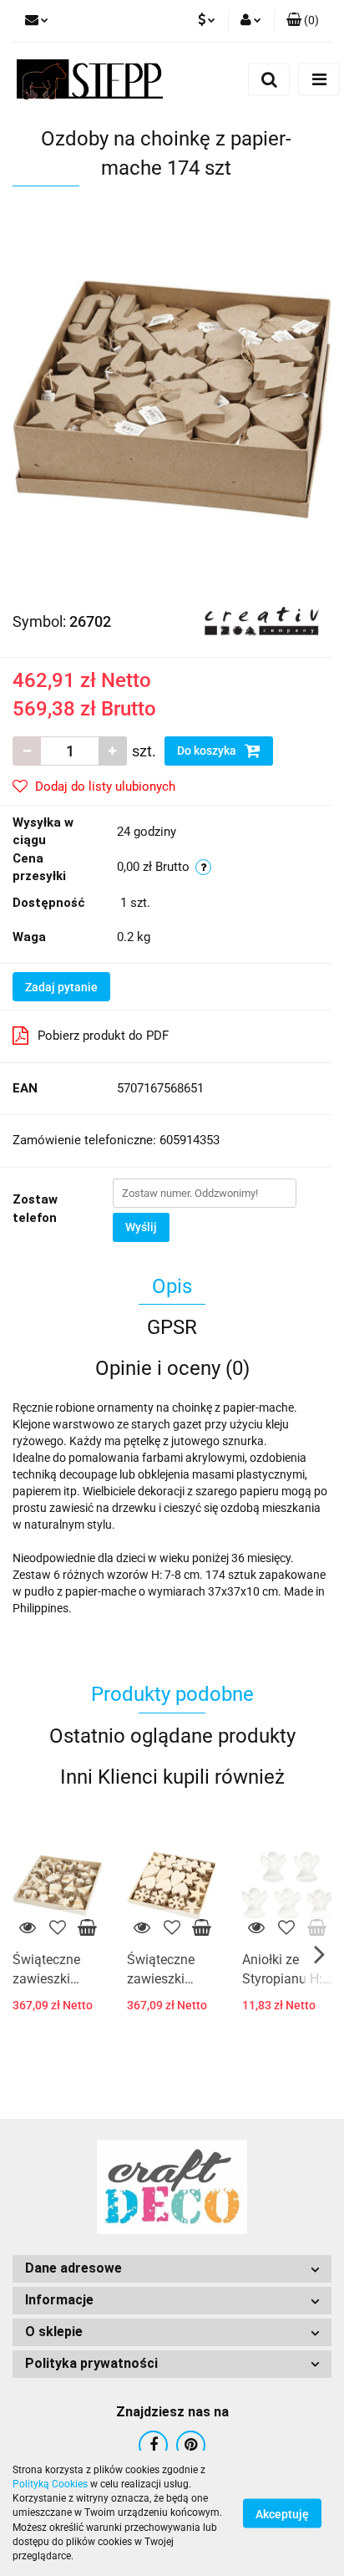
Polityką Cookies (50, 2484)
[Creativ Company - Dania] (262, 621)
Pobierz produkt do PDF (103, 1036)
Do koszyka (208, 751)
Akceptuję (282, 2514)
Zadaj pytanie (61, 987)
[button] (303, 21)
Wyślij (141, 1227)
